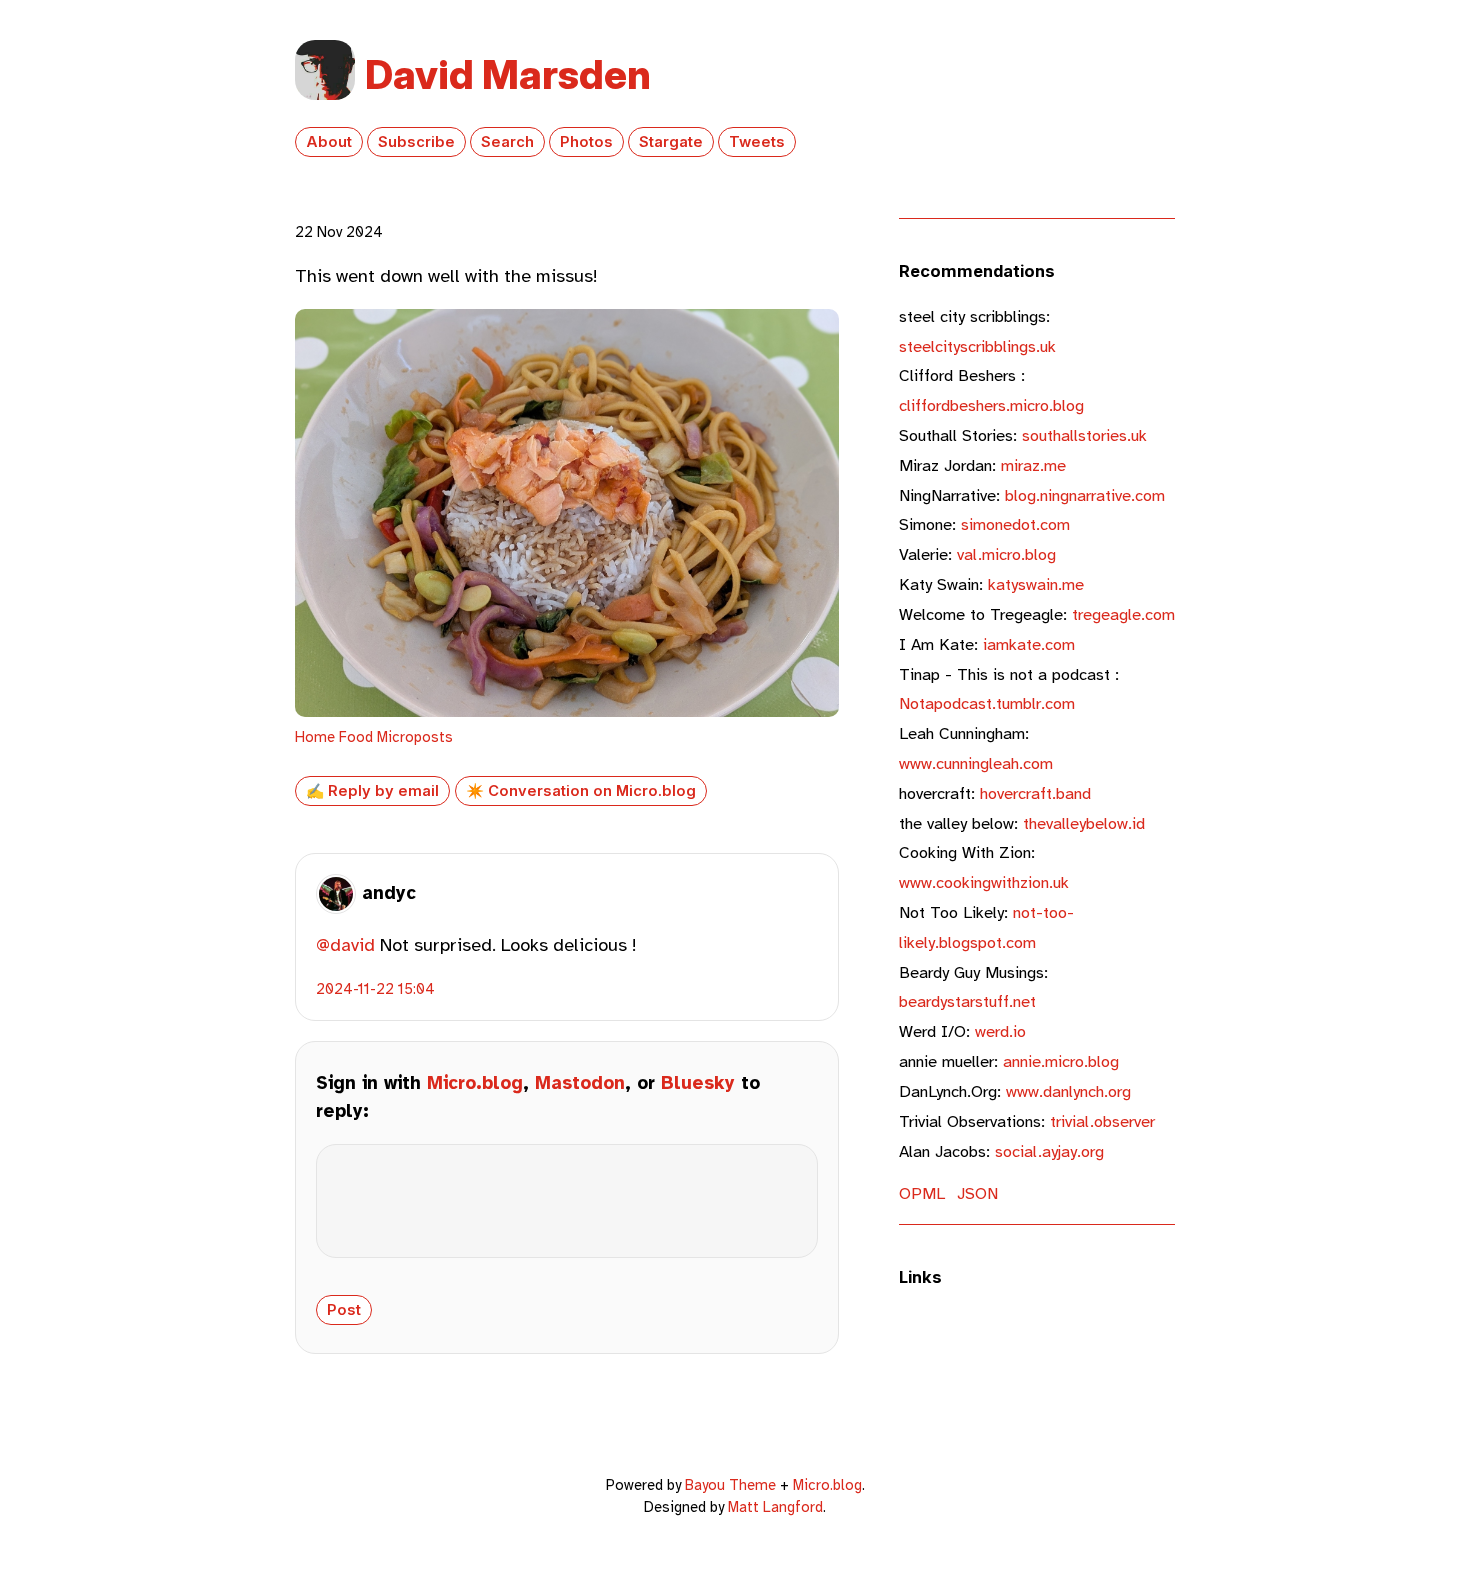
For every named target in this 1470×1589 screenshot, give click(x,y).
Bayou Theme (730, 1485)
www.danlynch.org (1015, 1091)
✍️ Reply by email (372, 791)
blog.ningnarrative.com (1032, 495)
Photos (586, 142)
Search (507, 142)
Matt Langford (775, 1507)
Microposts (415, 737)
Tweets (757, 142)
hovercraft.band (995, 793)
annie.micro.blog (1009, 1061)
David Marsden (508, 74)
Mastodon (580, 1083)
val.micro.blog (977, 554)
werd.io (962, 1031)
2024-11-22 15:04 (375, 989)
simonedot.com (984, 524)
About (329, 142)
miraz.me (982, 465)
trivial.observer (1027, 1121)
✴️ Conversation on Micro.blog (581, 791)
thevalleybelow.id (1022, 823)
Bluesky (698, 1083)
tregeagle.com (1037, 614)
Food (356, 737)
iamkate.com (987, 644)
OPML (922, 1193)
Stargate (671, 142)
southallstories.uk (1023, 435)
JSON (977, 1193)
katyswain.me (991, 584)
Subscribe (416, 142)
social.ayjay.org (1001, 1151)
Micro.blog (475, 1083)
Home (315, 737)
